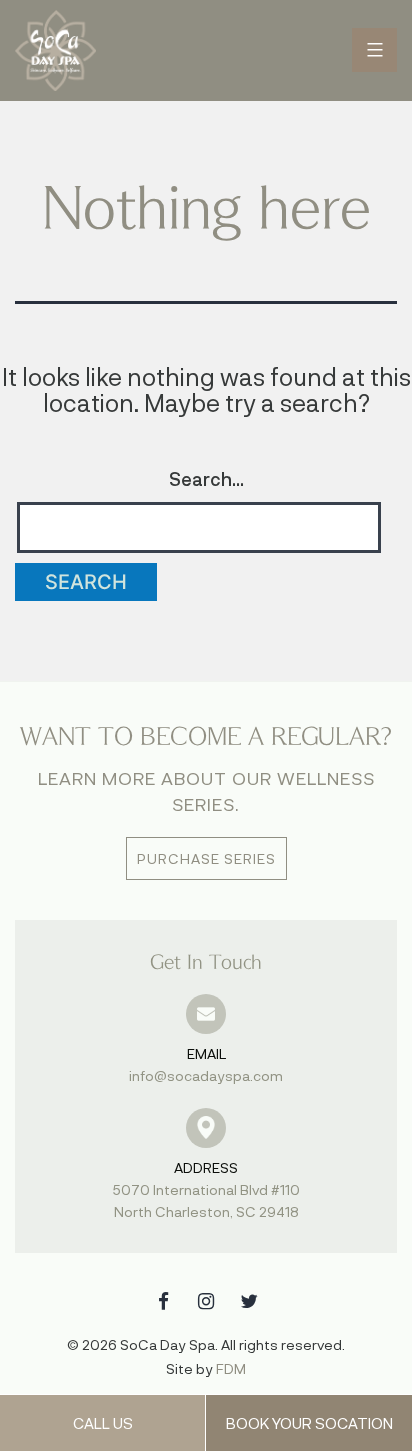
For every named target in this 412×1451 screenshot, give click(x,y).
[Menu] (374, 50)
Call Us (103, 1423)
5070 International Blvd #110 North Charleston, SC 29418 (206, 1189)
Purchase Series (206, 858)
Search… (206, 479)
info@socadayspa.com (206, 1064)
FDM (231, 1368)
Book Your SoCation (309, 1423)
